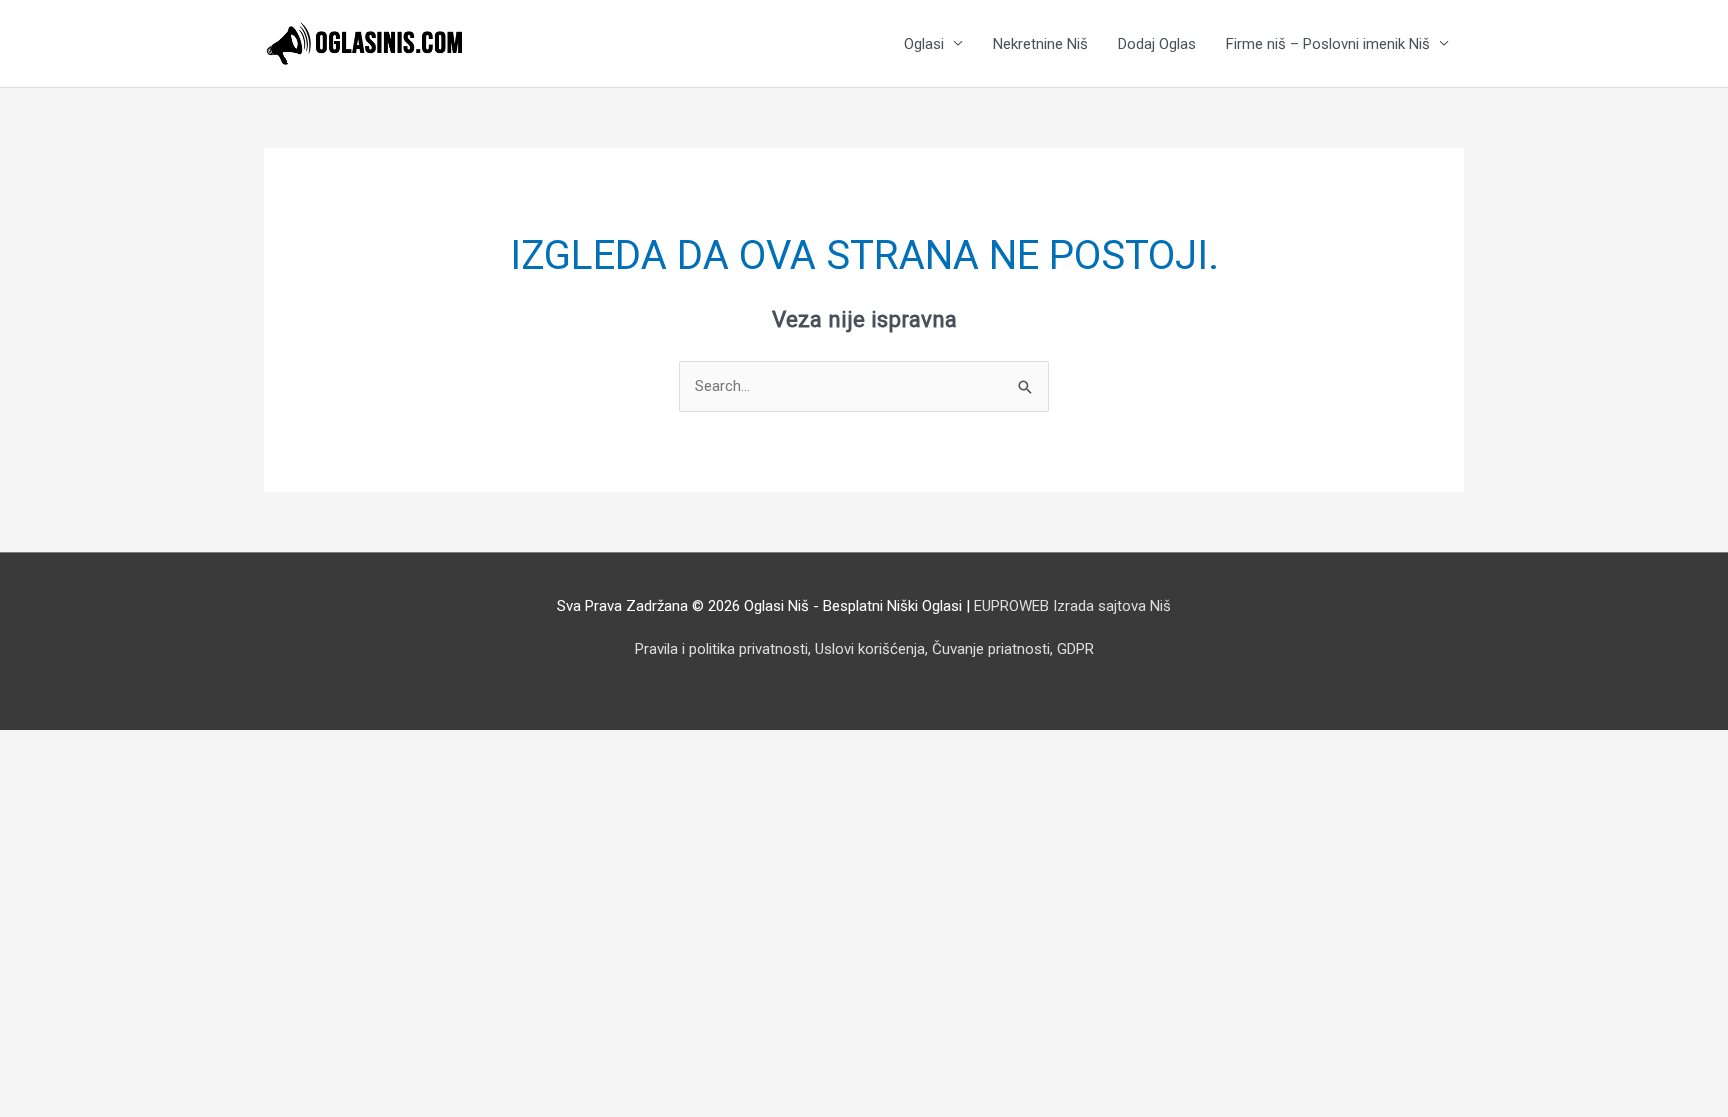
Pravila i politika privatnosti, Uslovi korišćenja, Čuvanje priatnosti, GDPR (864, 649)
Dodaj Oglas (1157, 44)
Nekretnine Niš (1040, 44)
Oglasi (924, 44)
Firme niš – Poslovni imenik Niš (1328, 44)
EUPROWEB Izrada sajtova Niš (1072, 606)
